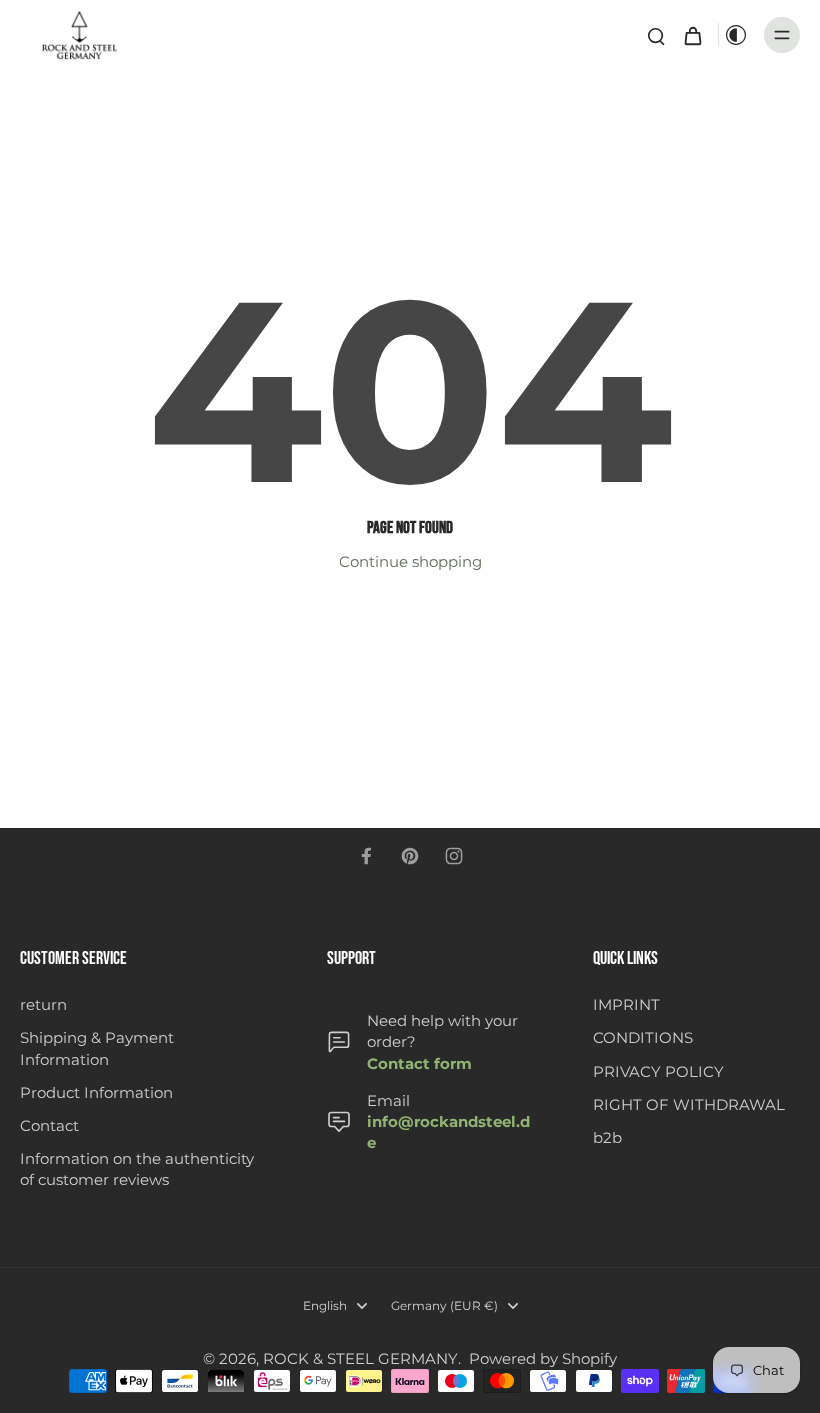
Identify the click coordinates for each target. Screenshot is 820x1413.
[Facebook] (366, 856)
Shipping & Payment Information (97, 1048)
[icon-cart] (692, 35)
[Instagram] (454, 856)
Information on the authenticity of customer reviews (137, 1169)
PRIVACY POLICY (658, 1071)
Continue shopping (410, 561)
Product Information (96, 1092)
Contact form (419, 1063)
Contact (49, 1125)
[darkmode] (736, 35)
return (43, 1004)
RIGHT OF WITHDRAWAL (689, 1104)
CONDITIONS (643, 1037)
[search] (656, 35)
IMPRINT (626, 1004)
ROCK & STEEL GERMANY (360, 1358)
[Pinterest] (410, 856)
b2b (607, 1137)
